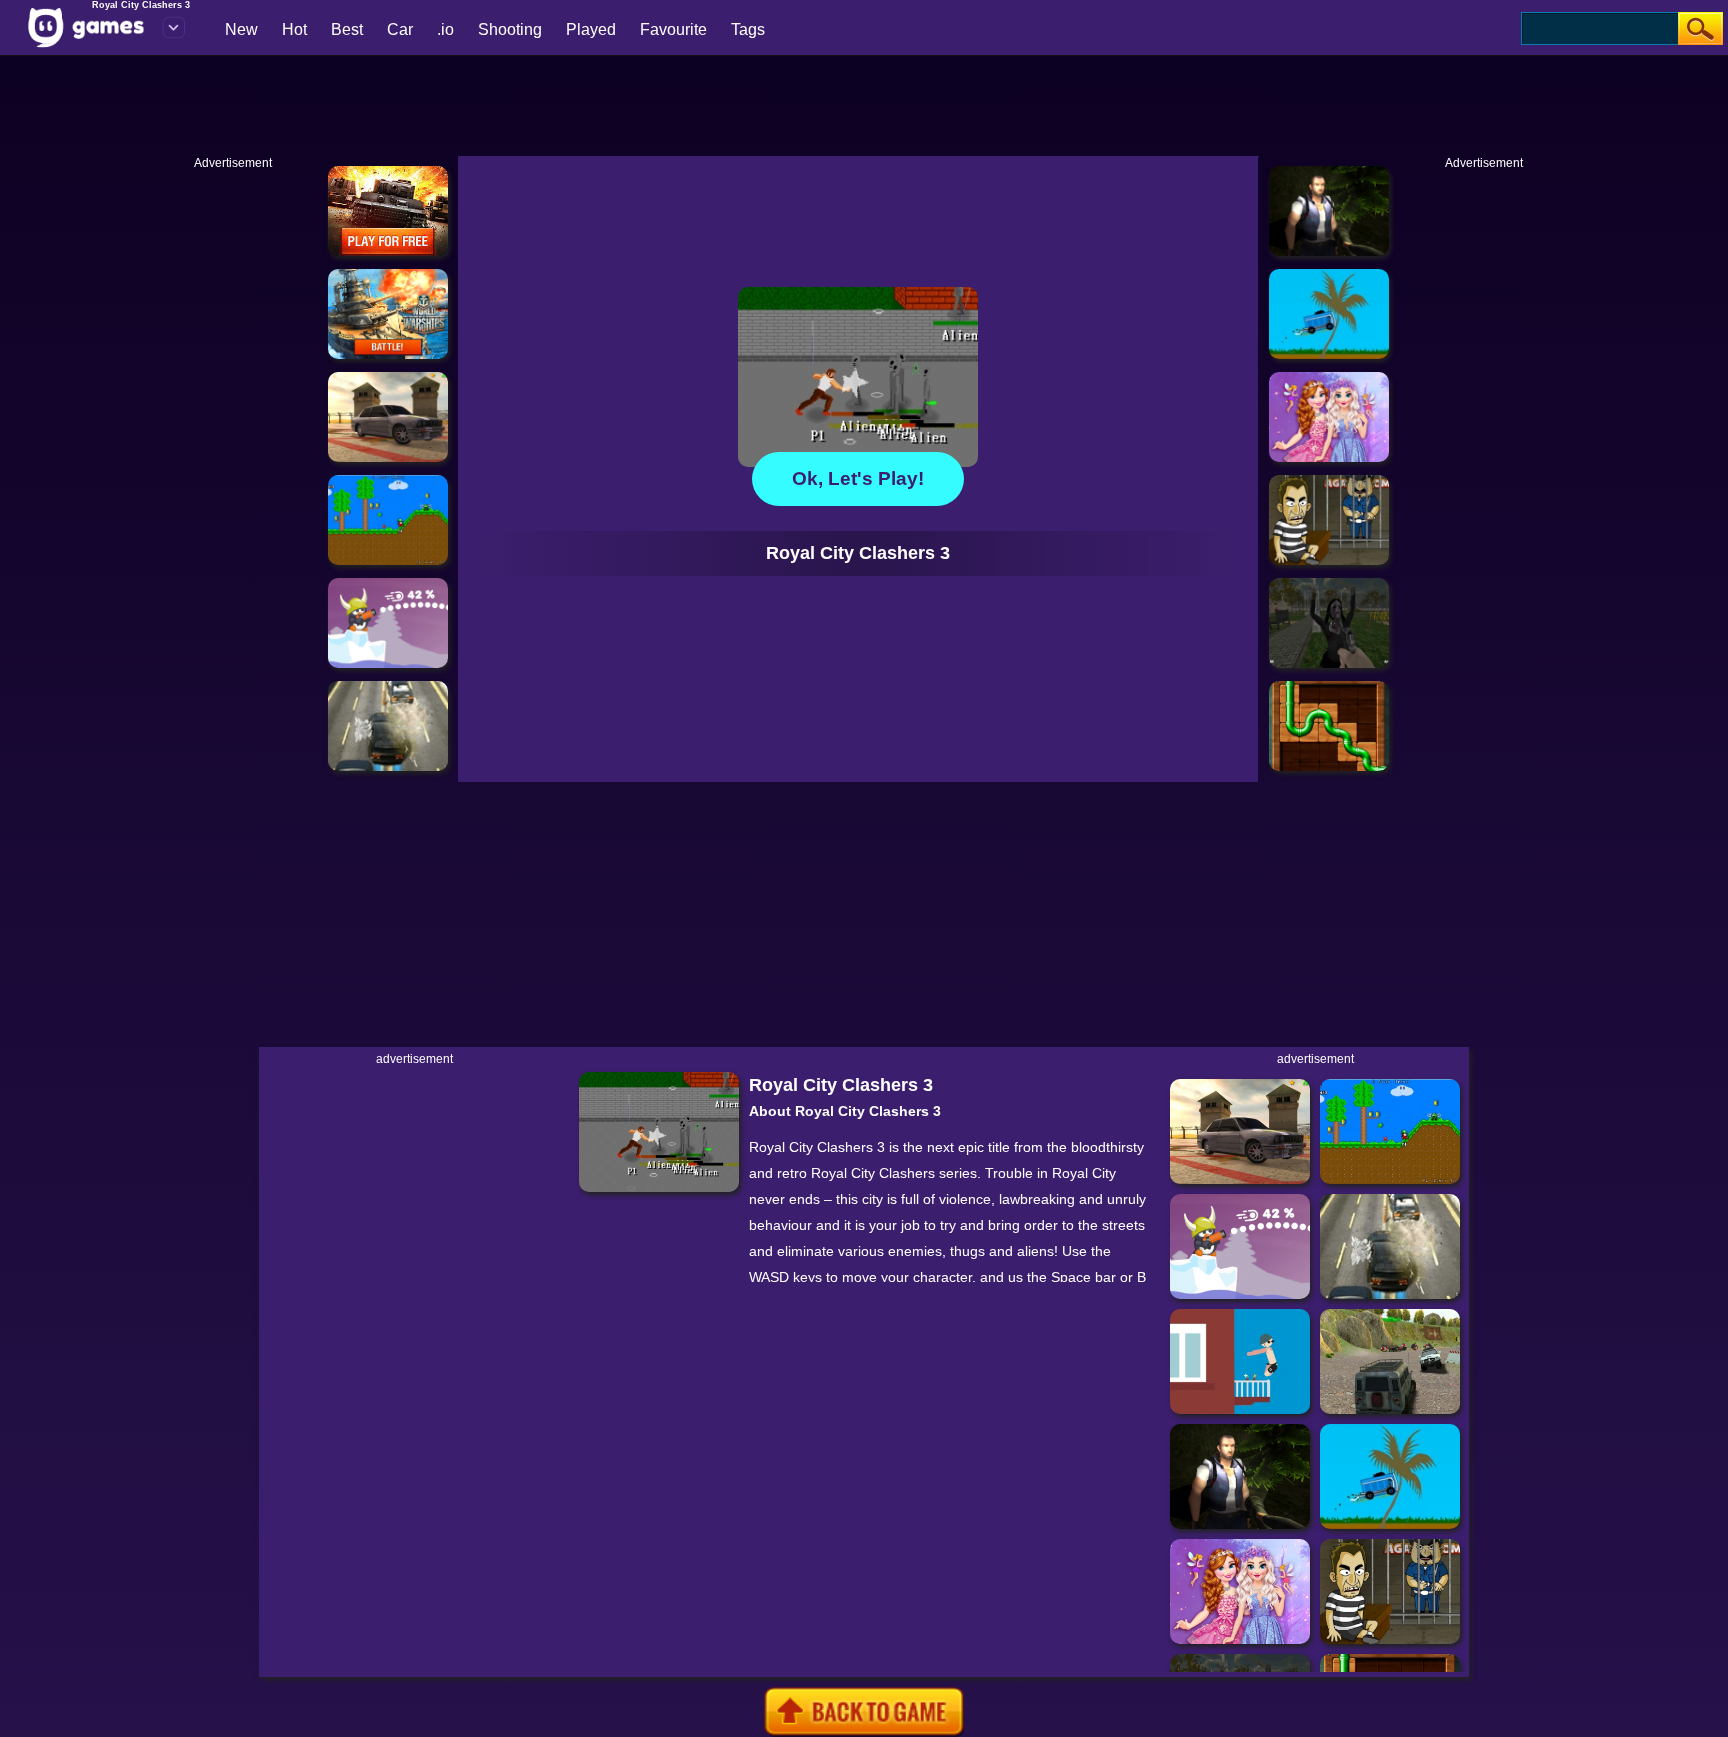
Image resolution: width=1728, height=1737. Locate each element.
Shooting (510, 29)
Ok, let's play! (858, 478)
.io (445, 29)
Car (400, 29)
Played (591, 29)
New (241, 29)
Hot (294, 29)
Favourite (673, 29)
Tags (748, 29)
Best (347, 29)
